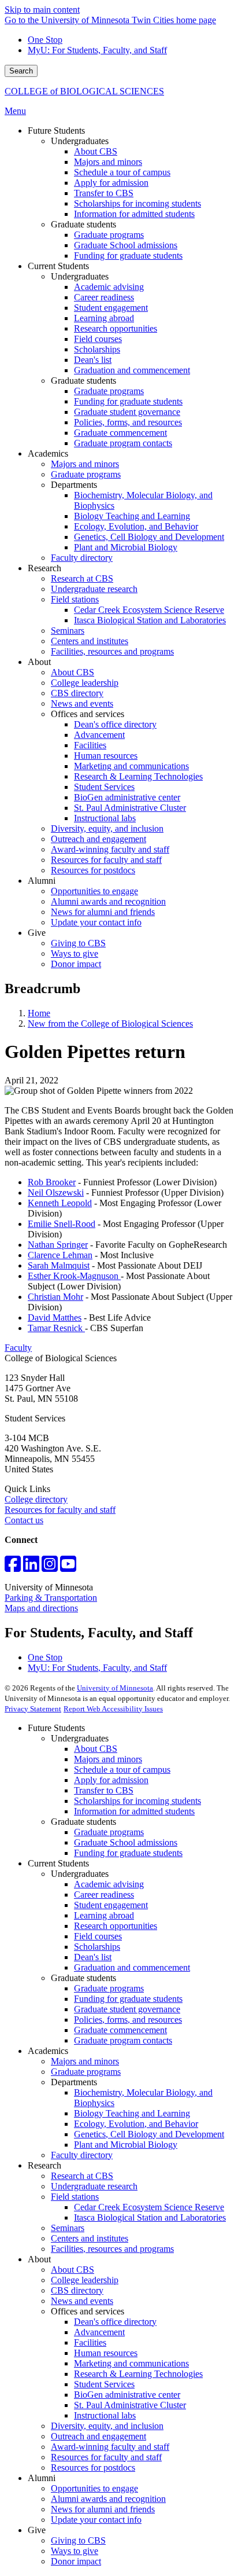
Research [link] (44, 568)
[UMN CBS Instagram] (50, 1568)
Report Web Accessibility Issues (113, 1709)
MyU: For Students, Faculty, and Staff (97, 50)
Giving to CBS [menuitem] (78, 943)
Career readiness (104, 1895)
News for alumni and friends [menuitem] (103, 912)
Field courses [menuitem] (98, 339)
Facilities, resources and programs (112, 2249)
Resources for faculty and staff (60, 1510)
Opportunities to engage (94, 2488)
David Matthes (55, 1318)
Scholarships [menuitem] (97, 349)
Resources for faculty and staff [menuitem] (106, 860)
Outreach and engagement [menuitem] (98, 839)
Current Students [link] (58, 266)
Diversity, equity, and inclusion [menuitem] (107, 828)
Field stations (75, 2197)
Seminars (68, 2228)
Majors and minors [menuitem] (108, 162)
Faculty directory (82, 2155)
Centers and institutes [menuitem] (90, 641)
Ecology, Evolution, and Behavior (136, 2124)
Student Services (104, 2384)
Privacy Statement (33, 1709)
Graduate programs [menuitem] (109, 235)
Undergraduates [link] (80, 141)
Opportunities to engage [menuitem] (94, 891)
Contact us (24, 1520)
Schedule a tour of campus (122, 1770)
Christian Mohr (55, 1297)
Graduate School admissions (126, 1842)
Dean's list (93, 1957)
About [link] (39, 662)
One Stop (45, 40)
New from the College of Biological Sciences (110, 1024)
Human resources (106, 2353)
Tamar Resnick (56, 1328)
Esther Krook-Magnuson (74, 1276)
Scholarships (97, 1947)
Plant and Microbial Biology (126, 2145)
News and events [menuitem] (82, 703)
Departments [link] (74, 485)
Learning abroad (104, 1915)
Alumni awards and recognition (108, 2499)
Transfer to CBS (104, 1790)
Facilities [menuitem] (90, 745)
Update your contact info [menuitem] (96, 922)
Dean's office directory (115, 2322)
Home (39, 1013)
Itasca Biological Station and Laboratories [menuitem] (150, 620)
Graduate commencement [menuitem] (120, 433)
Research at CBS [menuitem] (82, 578)
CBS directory (77, 2290)
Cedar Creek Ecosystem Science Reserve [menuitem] (149, 610)
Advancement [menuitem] (99, 735)
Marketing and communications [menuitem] (131, 766)
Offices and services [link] (88, 714)
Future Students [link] (56, 131)
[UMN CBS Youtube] (68, 1568)
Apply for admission (111, 1780)
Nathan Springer (58, 1245)
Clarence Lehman (60, 1255)
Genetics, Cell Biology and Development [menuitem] (149, 537)
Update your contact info (96, 2520)
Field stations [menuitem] (75, 599)
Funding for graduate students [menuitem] (128, 256)
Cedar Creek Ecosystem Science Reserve (149, 2207)
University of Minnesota (115, 1688)
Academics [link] (48, 453)
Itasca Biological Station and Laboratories (150, 2217)
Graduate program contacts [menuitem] (123, 443)
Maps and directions (41, 1608)
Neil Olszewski (56, 1193)
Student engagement (111, 1905)
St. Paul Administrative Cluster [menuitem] (130, 808)
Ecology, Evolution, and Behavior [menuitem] (136, 526)
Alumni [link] (42, 881)
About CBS (96, 1749)
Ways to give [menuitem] (75, 953)
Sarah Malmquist (59, 1265)
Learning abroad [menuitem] (104, 318)
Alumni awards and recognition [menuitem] (108, 901)
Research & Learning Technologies (138, 2374)
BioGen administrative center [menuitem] (127, 797)
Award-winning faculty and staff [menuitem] (110, 849)
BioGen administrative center (127, 2395)
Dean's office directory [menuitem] (115, 724)
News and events (82, 2301)
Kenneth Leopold (60, 1203)
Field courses (98, 1936)
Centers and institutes (90, 2238)
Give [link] (37, 933)
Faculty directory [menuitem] (82, 558)
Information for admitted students (134, 1811)
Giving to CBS (78, 2540)
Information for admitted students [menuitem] (134, 214)
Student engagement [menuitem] (111, 308)
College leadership (85, 2280)
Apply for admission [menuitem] (111, 183)
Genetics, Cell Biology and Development (149, 2134)
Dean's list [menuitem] (93, 360)
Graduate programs (109, 1832)
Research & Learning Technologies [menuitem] (138, 776)
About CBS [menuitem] (96, 151)
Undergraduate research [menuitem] (94, 589)
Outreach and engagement (98, 2436)
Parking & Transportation (51, 1598)
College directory (36, 1499)
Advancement (99, 2332)
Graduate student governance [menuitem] (127, 412)
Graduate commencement (120, 2030)
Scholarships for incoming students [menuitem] (137, 203)
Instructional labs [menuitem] (105, 818)
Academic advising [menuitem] (109, 287)
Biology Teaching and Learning (132, 2113)
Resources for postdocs (93, 2467)
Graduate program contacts (123, 2040)
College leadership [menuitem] (85, 683)
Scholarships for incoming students (137, 1801)
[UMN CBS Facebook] (13, 1568)
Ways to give (75, 2551)
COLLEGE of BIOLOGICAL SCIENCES (84, 91)
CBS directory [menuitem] (77, 693)
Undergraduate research (94, 2186)
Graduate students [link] (83, 224)
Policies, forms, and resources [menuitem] (128, 422)
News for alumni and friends (103, 2509)
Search (21, 71)
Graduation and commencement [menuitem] (132, 370)
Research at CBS (82, 2176)
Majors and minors (108, 1759)
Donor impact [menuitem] (76, 964)
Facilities (90, 2342)
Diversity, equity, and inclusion (107, 2426)
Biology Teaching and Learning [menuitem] (132, 516)
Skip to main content (42, 10)
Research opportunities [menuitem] (116, 328)
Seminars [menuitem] (68, 631)
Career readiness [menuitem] (104, 297)
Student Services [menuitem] (104, 787)
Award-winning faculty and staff (110, 2447)
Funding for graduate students (128, 1853)
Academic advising (109, 1884)
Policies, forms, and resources (128, 2020)
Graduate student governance (127, 2009)
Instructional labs (105, 2415)
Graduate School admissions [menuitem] (126, 245)
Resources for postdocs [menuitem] (93, 870)
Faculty (18, 1348)
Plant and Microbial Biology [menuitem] (126, 547)
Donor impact (76, 2561)
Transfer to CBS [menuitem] (104, 193)
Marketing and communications (131, 2363)
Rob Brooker (52, 1182)
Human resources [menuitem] (106, 756)
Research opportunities (116, 1926)
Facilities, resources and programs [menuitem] (112, 651)
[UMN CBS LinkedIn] (31, 1568)
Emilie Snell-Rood (62, 1224)
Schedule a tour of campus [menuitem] (122, 172)
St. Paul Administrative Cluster (130, 2405)
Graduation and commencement (132, 1967)
